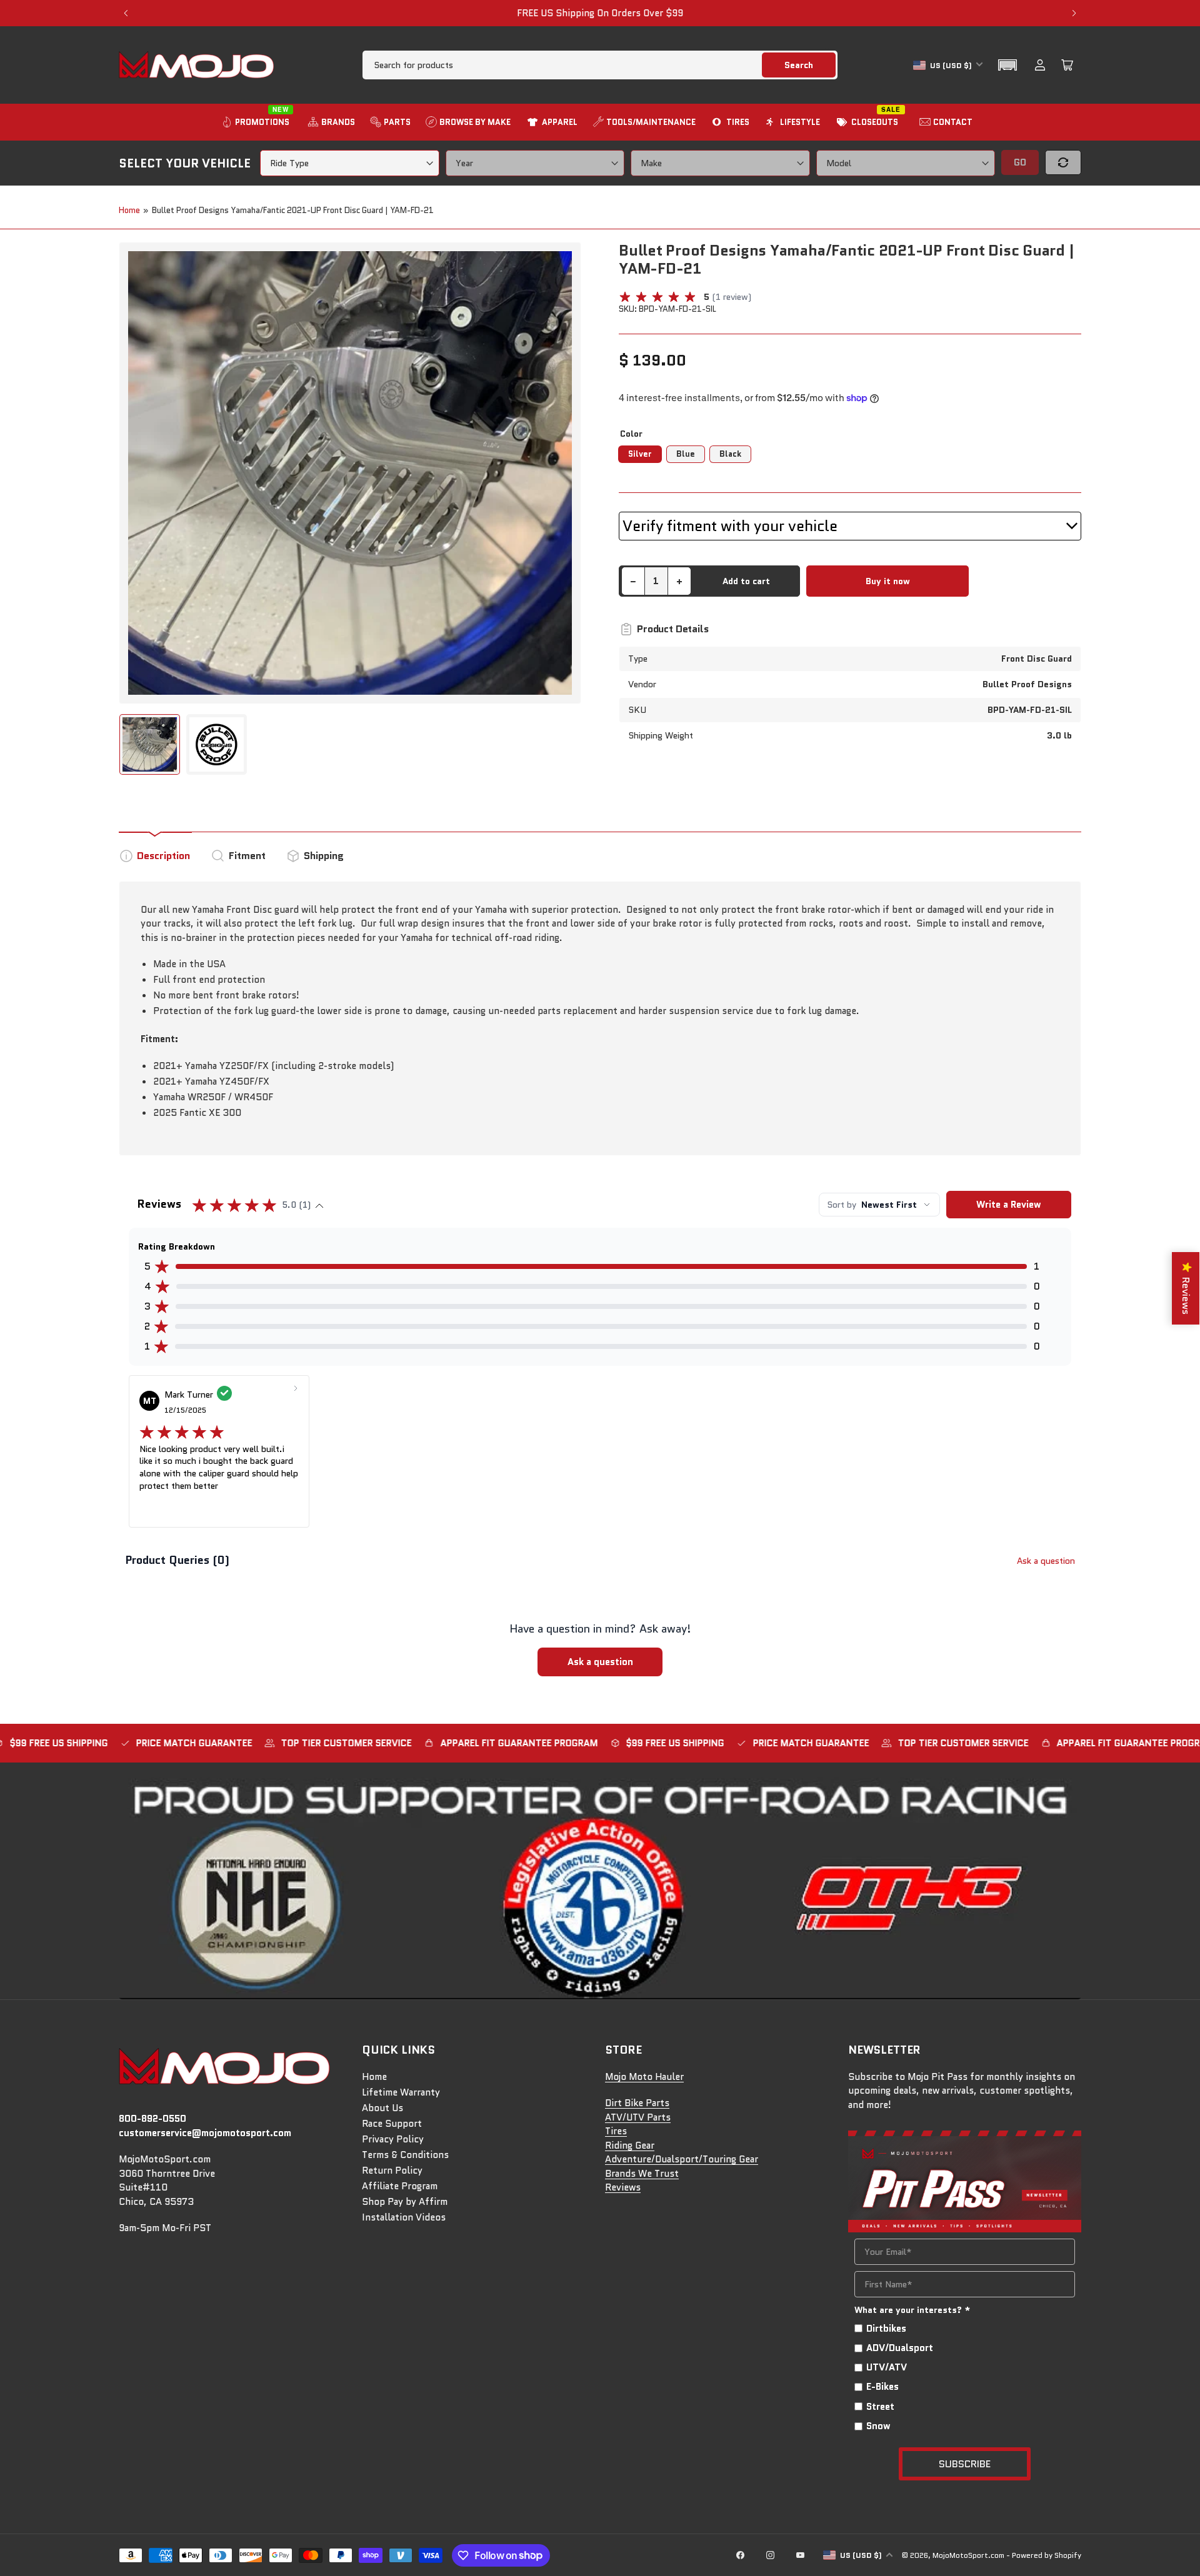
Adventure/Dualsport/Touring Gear (682, 2159)
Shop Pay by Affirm (405, 2202)
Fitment (247, 856)
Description (163, 856)
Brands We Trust (642, 2174)
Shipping (324, 856)
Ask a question (1046, 1561)
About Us (382, 2108)
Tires (616, 2131)
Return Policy (392, 2171)
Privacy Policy (393, 2139)
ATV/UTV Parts (638, 2117)
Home (129, 210)
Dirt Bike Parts (637, 2103)
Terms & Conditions (405, 2155)
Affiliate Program (400, 2186)
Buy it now (888, 581)
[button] (1007, 65)
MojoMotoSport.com (968, 2555)
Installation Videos (404, 2217)
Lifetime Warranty (401, 2092)
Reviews (623, 2187)
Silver (640, 454)
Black (730, 454)
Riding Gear (630, 2146)
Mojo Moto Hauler (644, 2077)
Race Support (392, 2124)
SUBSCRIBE (965, 2464)
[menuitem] (257, 122)
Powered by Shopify (1047, 2555)
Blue (686, 454)
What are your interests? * (912, 2310)
